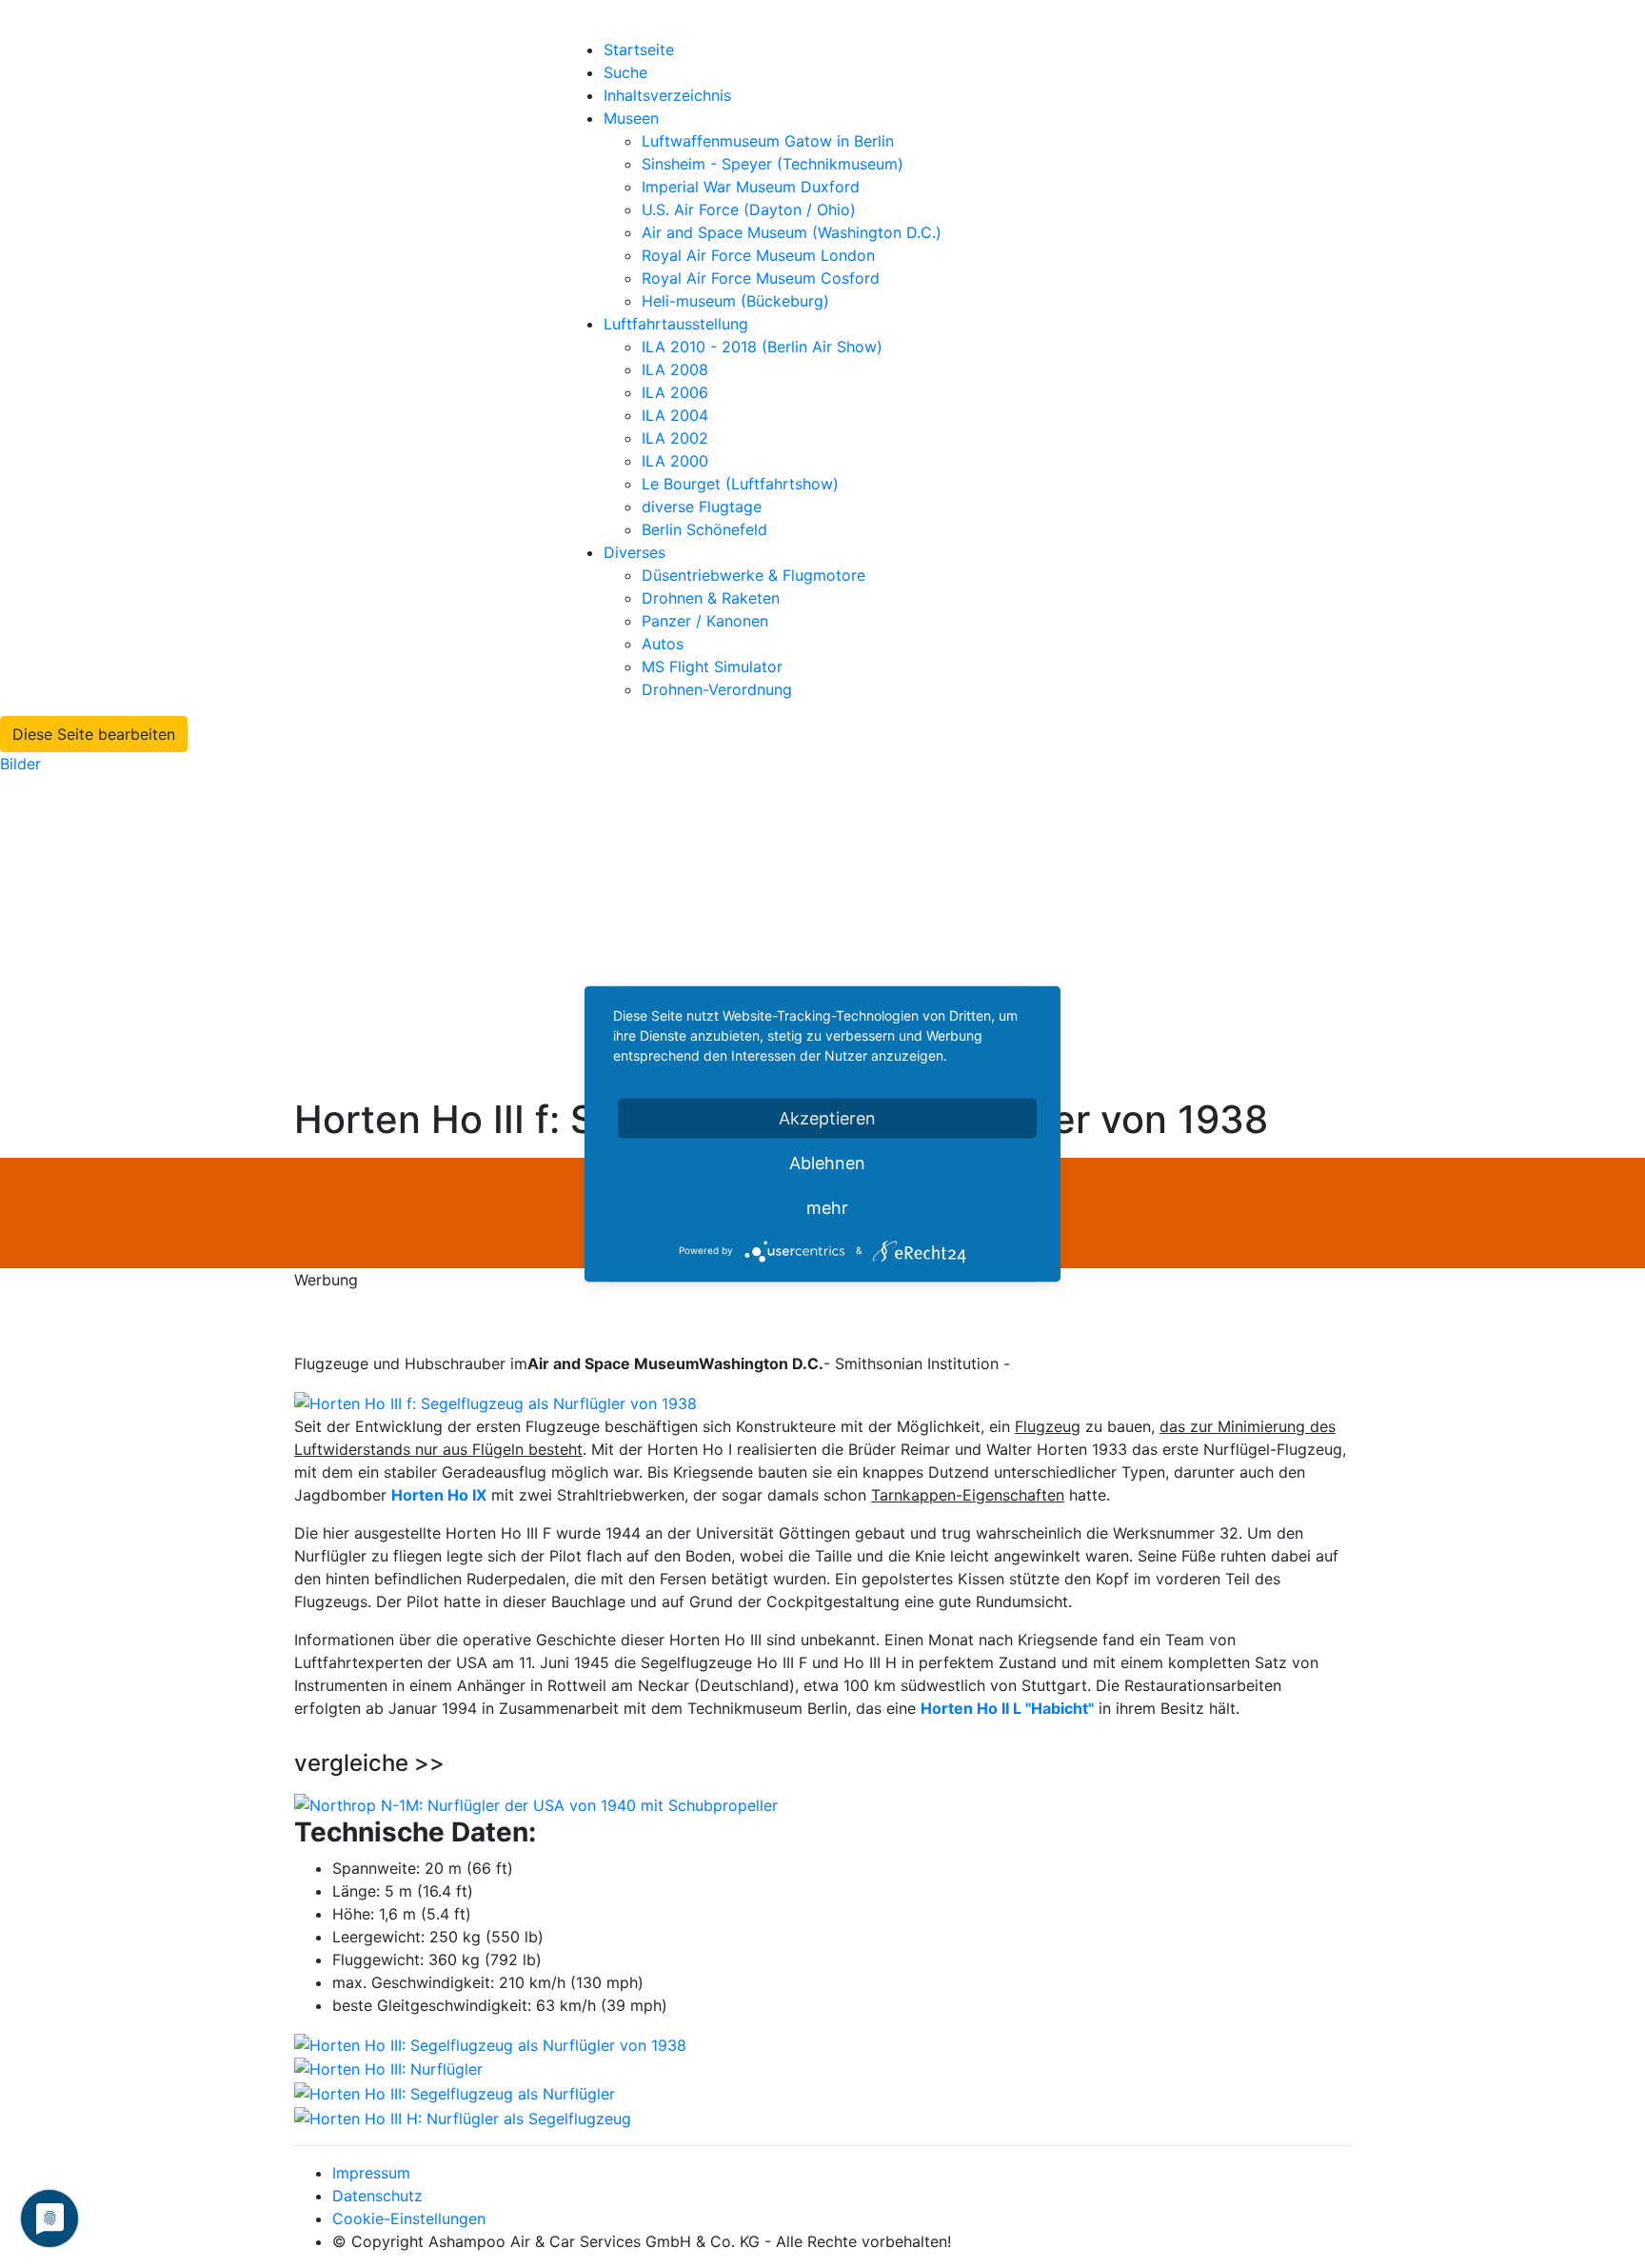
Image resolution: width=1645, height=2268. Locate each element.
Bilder (20, 764)
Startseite (639, 50)
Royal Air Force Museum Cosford (761, 278)
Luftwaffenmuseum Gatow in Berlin (768, 141)
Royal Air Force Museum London (758, 255)
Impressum (371, 2173)
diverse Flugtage (702, 507)
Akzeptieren (827, 1118)
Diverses (634, 552)
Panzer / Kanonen (705, 621)
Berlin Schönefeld (704, 529)
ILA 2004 (675, 415)
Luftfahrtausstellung (676, 324)
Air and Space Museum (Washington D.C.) (792, 232)
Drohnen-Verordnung (717, 689)
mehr (827, 1208)
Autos (663, 644)
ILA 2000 (675, 461)
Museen (631, 118)
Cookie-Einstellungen (409, 2218)
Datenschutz (377, 2196)
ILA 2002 (675, 438)
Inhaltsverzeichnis (667, 95)
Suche (625, 72)
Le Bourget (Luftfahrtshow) (740, 484)
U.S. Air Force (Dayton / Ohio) (749, 209)
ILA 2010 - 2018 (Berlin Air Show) (762, 347)
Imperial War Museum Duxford (751, 187)
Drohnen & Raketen (711, 598)
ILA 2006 (675, 392)
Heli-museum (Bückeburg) (735, 301)
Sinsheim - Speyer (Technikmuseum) (773, 164)
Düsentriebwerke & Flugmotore (753, 575)
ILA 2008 (675, 369)
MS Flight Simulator (712, 666)
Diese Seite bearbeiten (94, 734)
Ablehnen (827, 1163)
